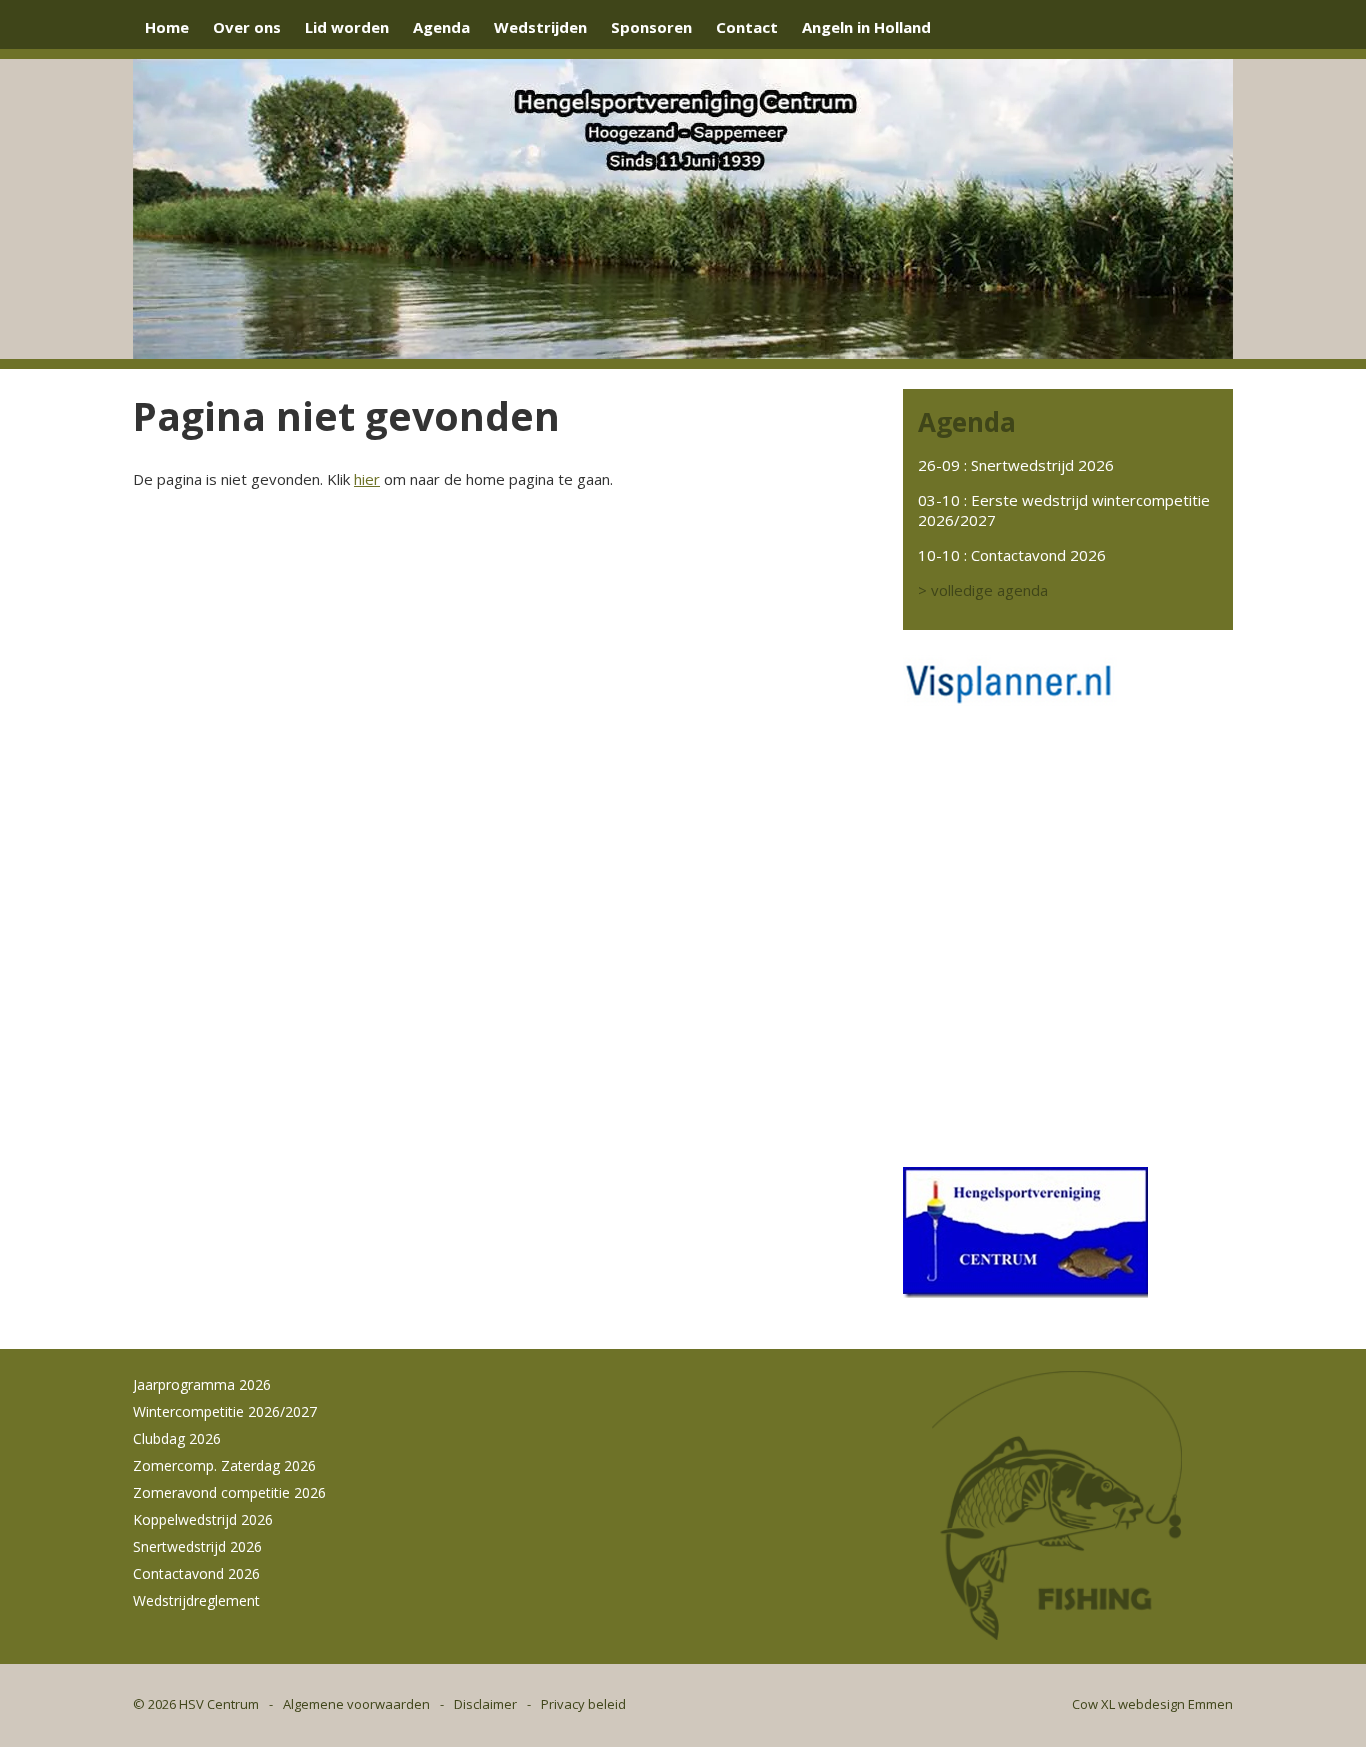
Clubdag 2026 (177, 1438)
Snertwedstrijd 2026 (1042, 465)
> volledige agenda (983, 590)
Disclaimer (485, 1704)
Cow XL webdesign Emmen (1152, 1704)
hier (367, 479)
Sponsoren (651, 27)
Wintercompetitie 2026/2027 (225, 1411)
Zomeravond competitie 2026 (229, 1492)
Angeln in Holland (866, 27)
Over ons (247, 27)
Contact (747, 27)
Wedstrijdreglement (196, 1600)
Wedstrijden (540, 27)
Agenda (441, 27)
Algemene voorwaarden (356, 1704)
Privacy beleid (583, 1704)
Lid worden (347, 27)
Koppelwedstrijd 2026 (203, 1519)
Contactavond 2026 (1038, 555)
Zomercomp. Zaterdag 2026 (224, 1465)
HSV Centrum (219, 1704)
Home (167, 27)
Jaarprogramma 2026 (202, 1384)
